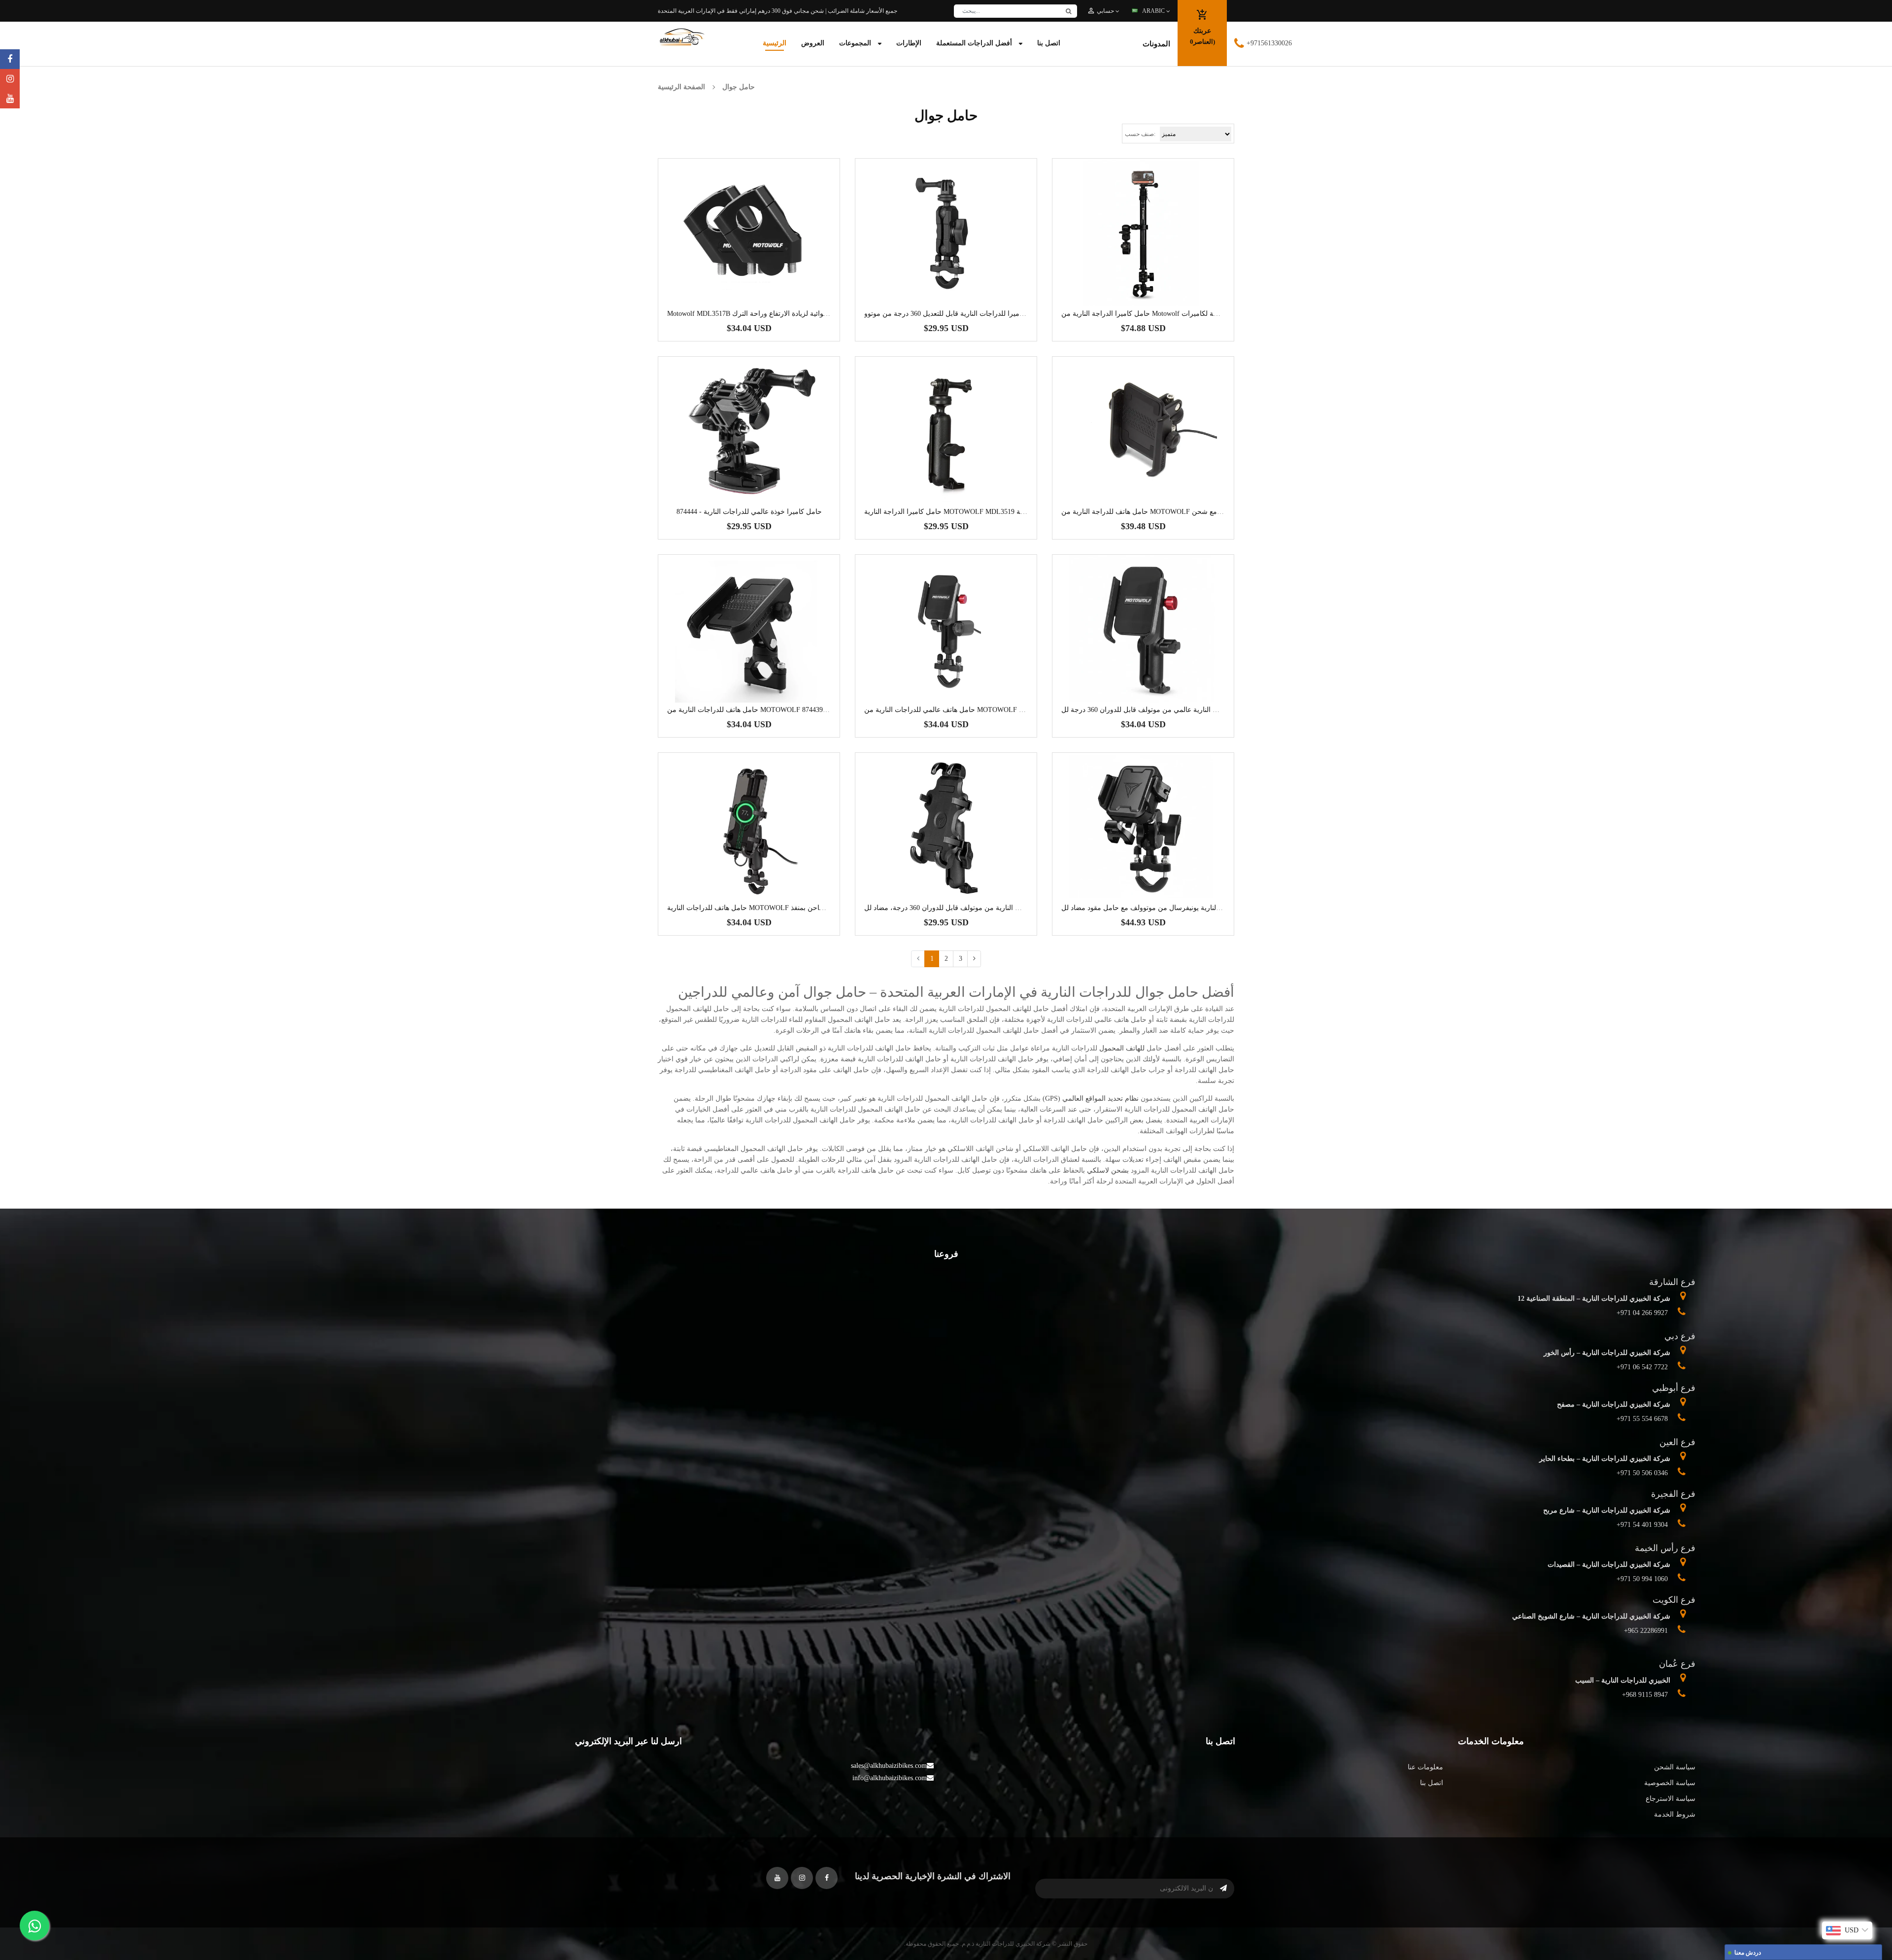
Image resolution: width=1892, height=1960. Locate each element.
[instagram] (10, 79)
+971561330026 (1269, 43)
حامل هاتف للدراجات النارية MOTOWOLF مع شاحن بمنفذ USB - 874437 (772, 908)
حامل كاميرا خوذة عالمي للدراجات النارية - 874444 (749, 512)
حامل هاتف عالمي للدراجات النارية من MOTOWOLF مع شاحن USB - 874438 (976, 710)
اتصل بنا (1432, 1783)
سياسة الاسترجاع (1671, 1799)
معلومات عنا (1425, 1767)
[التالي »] (974, 959)
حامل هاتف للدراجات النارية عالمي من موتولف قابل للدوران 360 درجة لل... (1170, 710)
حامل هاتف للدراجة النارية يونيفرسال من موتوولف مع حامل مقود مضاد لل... (1172, 908)
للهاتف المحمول (1122, 1048)
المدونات (1156, 44)
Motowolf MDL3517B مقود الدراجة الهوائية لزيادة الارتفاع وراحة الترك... (771, 314)
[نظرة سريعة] (778, 263)
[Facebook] (10, 59)
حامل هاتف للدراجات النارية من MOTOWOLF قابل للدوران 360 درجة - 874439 (781, 710)
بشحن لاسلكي (1108, 1170)
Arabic (1154, 11)
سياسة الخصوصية (1670, 1783)
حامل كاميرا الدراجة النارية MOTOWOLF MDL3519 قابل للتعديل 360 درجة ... (977, 512)
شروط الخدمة (1675, 1814)
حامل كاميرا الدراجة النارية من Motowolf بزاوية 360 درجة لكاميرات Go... (1167, 314)
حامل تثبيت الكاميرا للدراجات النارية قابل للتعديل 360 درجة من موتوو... (967, 314)
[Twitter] (10, 99)
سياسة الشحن (1675, 1767)
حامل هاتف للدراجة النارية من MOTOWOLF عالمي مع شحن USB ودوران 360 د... (1179, 512)
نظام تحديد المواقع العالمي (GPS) (1091, 1098)
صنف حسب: (1140, 134)
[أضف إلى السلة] (749, 263)
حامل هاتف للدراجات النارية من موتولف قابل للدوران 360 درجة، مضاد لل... (973, 908)
